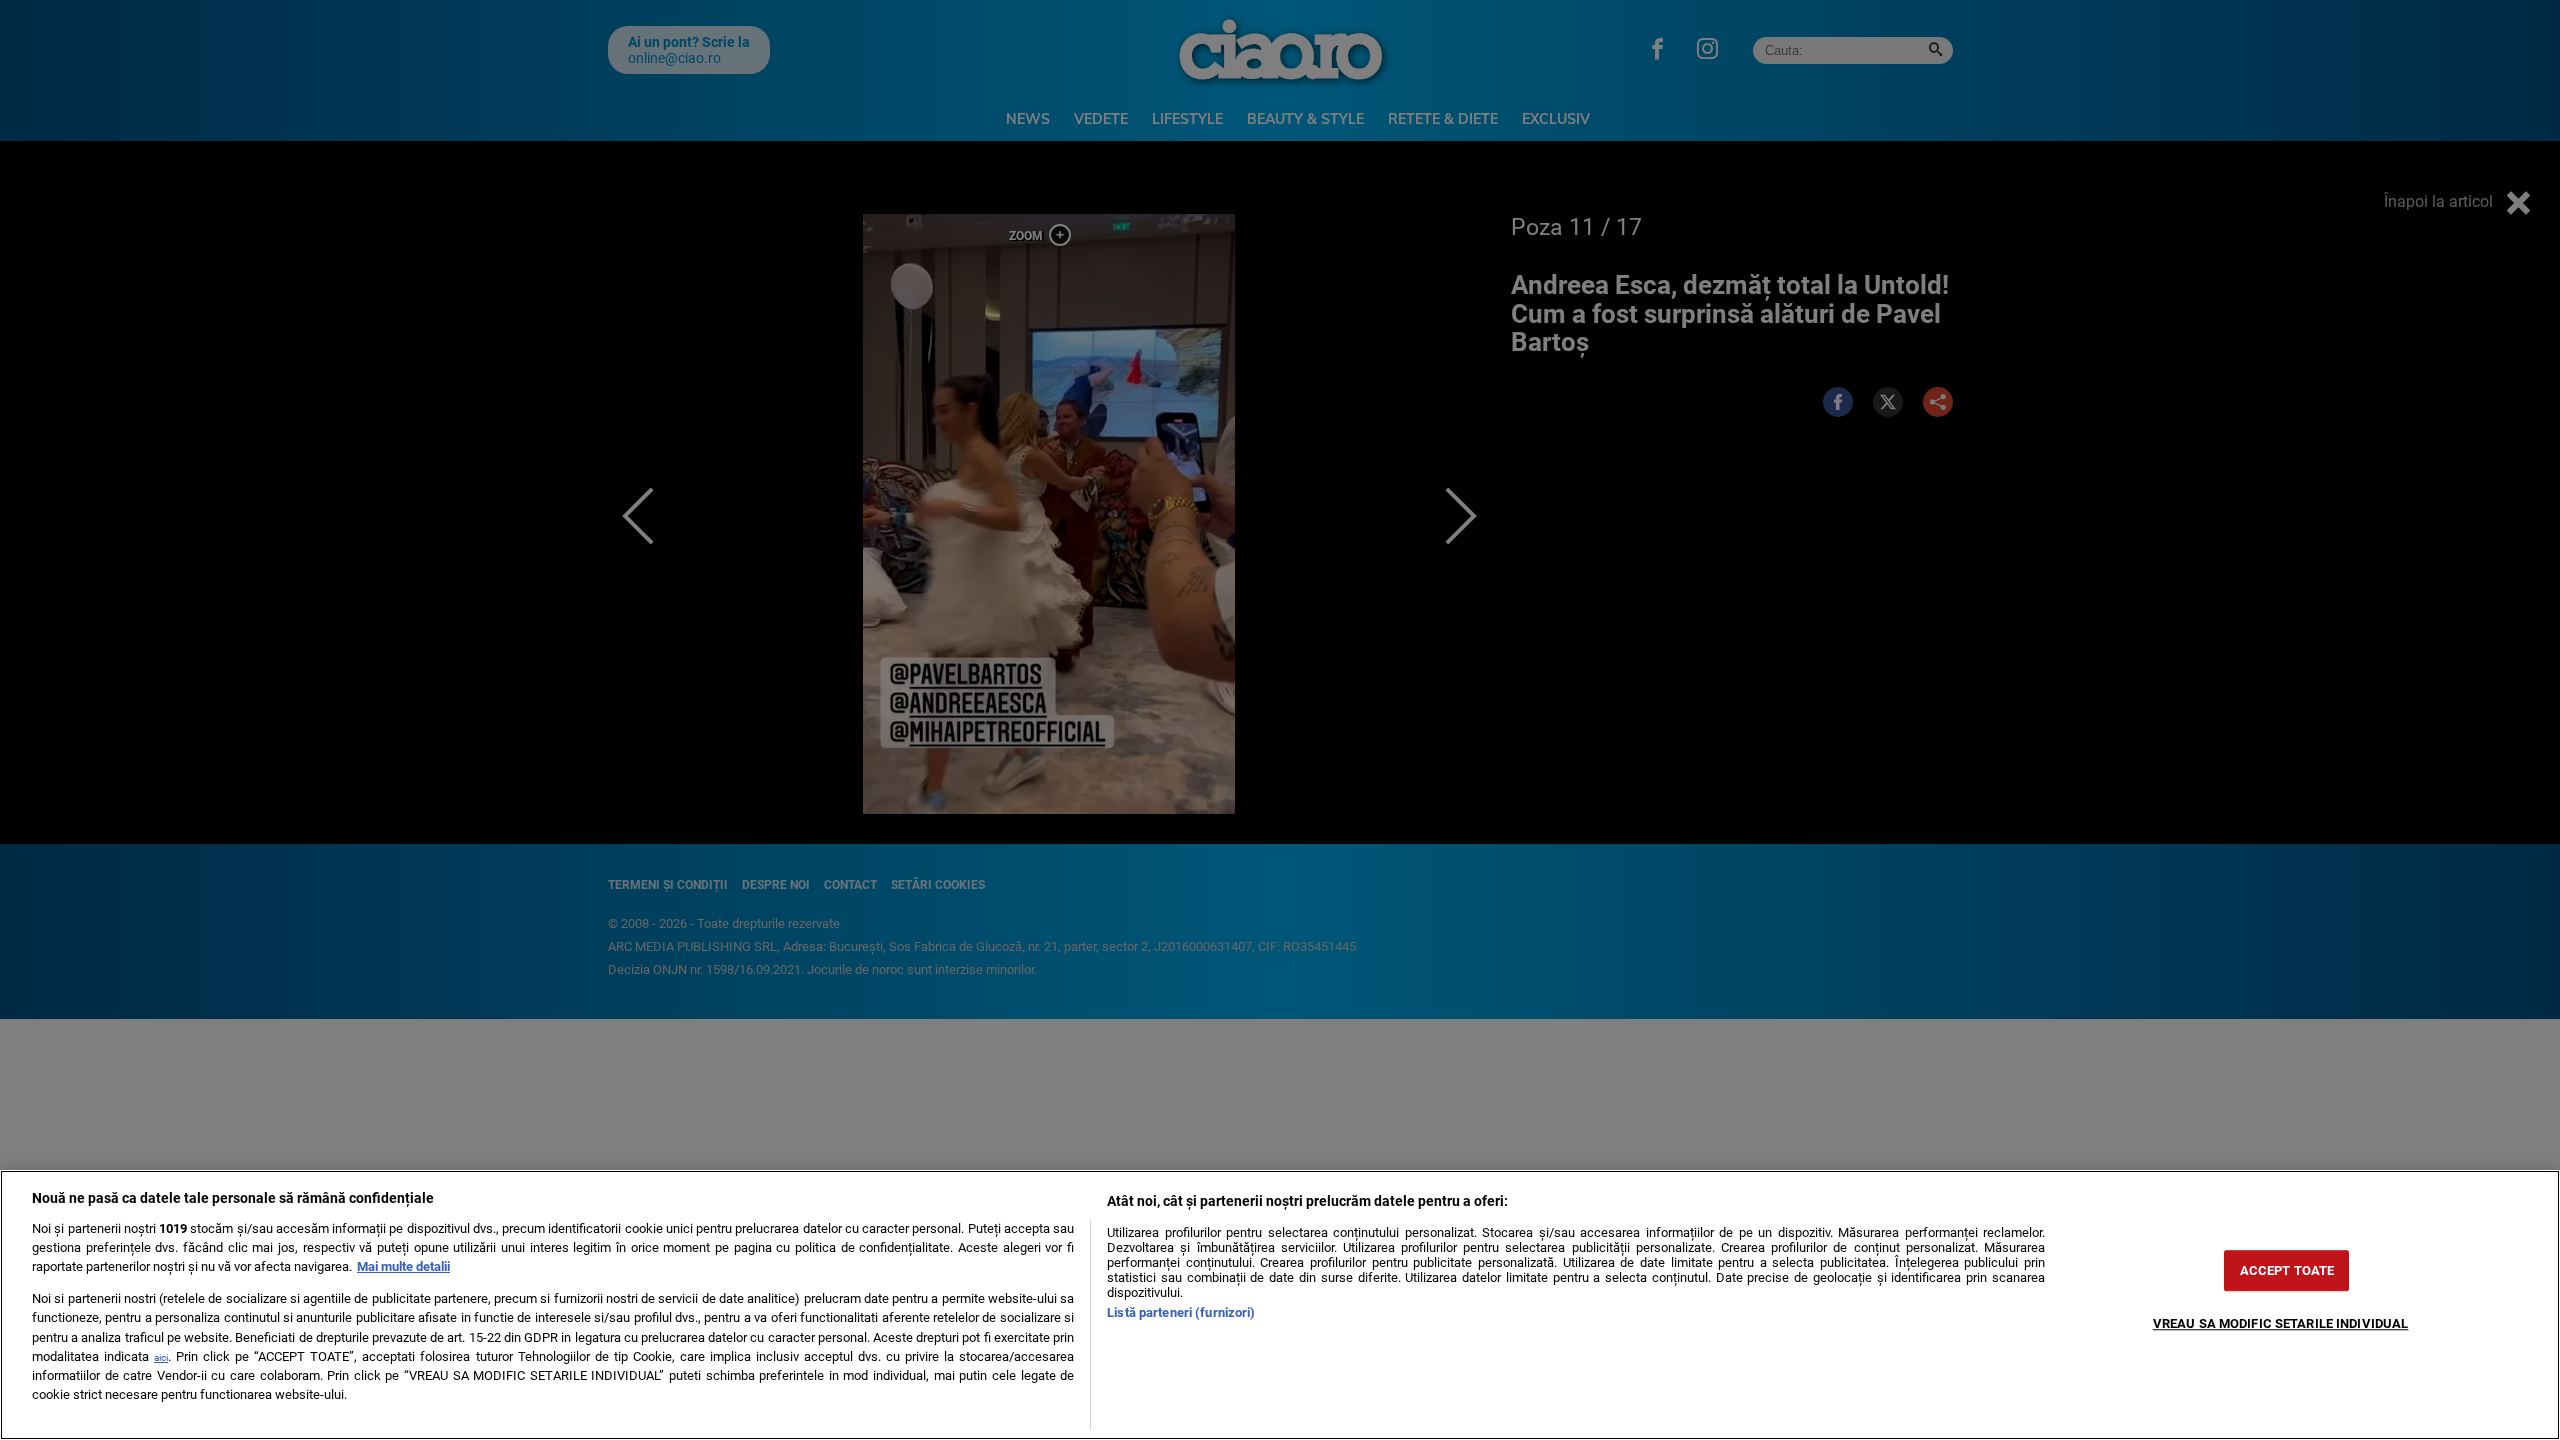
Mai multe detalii (403, 1266)
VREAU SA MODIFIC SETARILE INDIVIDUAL (2281, 1323)
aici (161, 1357)
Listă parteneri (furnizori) (1181, 1312)
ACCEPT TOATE (2287, 1270)
